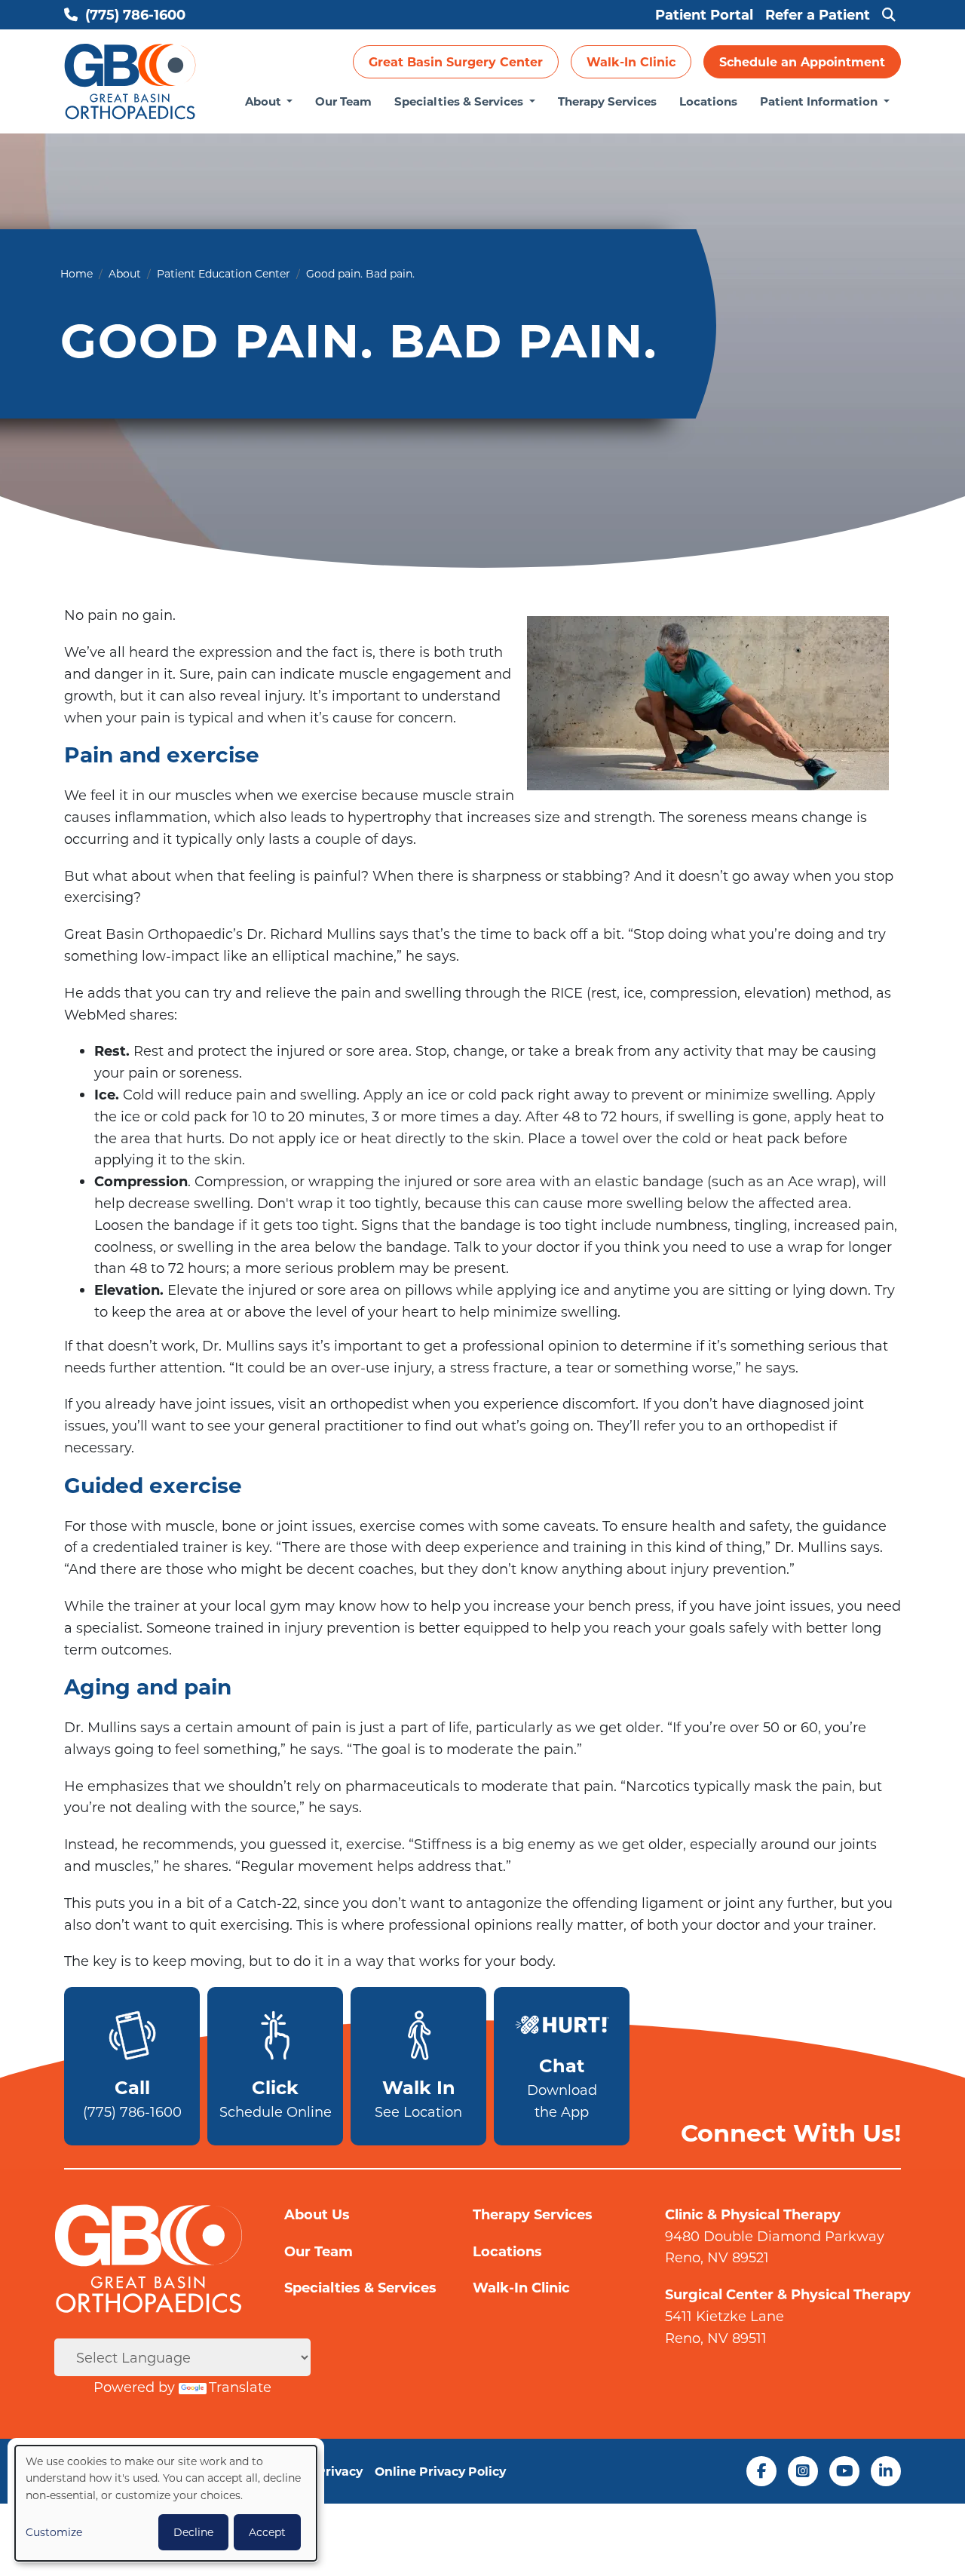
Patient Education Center (224, 273)
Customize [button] (54, 2532)
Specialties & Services (460, 101)
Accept (267, 2532)
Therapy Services (607, 101)
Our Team (343, 101)
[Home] (130, 82)
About (265, 101)
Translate (240, 2387)
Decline (193, 2532)
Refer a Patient (818, 14)
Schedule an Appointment (802, 61)
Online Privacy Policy (440, 2471)
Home (77, 273)
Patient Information (820, 101)
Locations (708, 101)
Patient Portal (704, 14)
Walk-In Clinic (631, 61)
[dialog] (166, 2503)
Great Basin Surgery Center (456, 61)
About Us (317, 2214)
